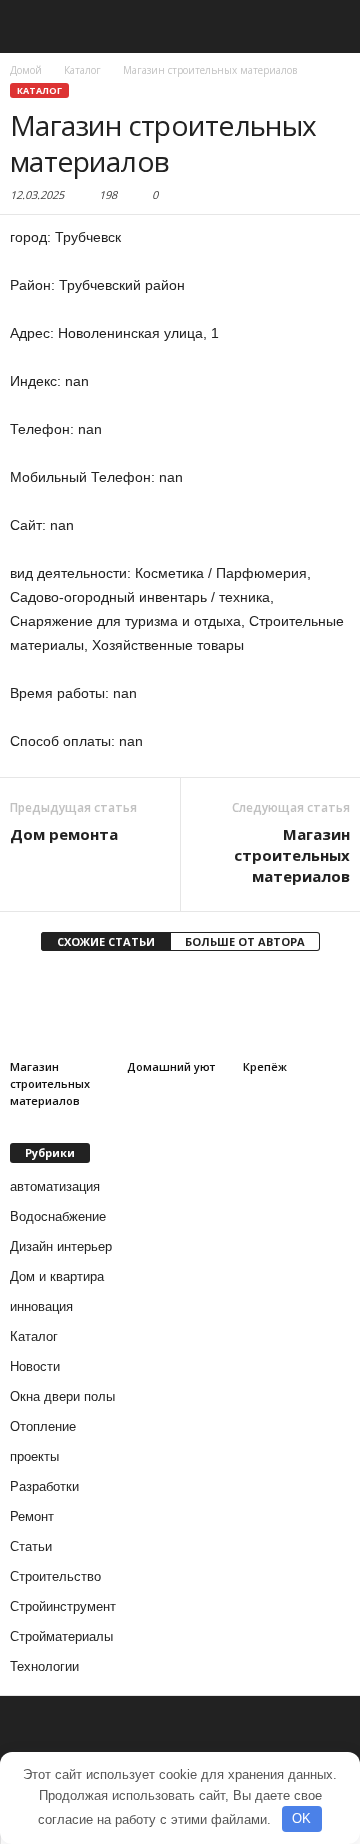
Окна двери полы (62, 1396)
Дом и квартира (57, 1276)
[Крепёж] (296, 1012)
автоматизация (55, 1186)
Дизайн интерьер (61, 1246)
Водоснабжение (58, 1216)
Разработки (44, 1486)
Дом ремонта (64, 834)
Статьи (31, 1546)
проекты (34, 1456)
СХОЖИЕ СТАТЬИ (106, 941)
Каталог (39, 90)
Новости (35, 1366)
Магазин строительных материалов (292, 855)
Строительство (55, 1576)
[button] (329, 27)
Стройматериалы (61, 1636)
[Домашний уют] (180, 1012)
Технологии (44, 1666)
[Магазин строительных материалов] (63, 1012)
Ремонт (32, 1516)
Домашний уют (171, 1066)
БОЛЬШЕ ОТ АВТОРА (245, 941)
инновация (41, 1306)
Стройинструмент (63, 1606)
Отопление (43, 1426)
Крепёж (265, 1066)
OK (301, 1818)
